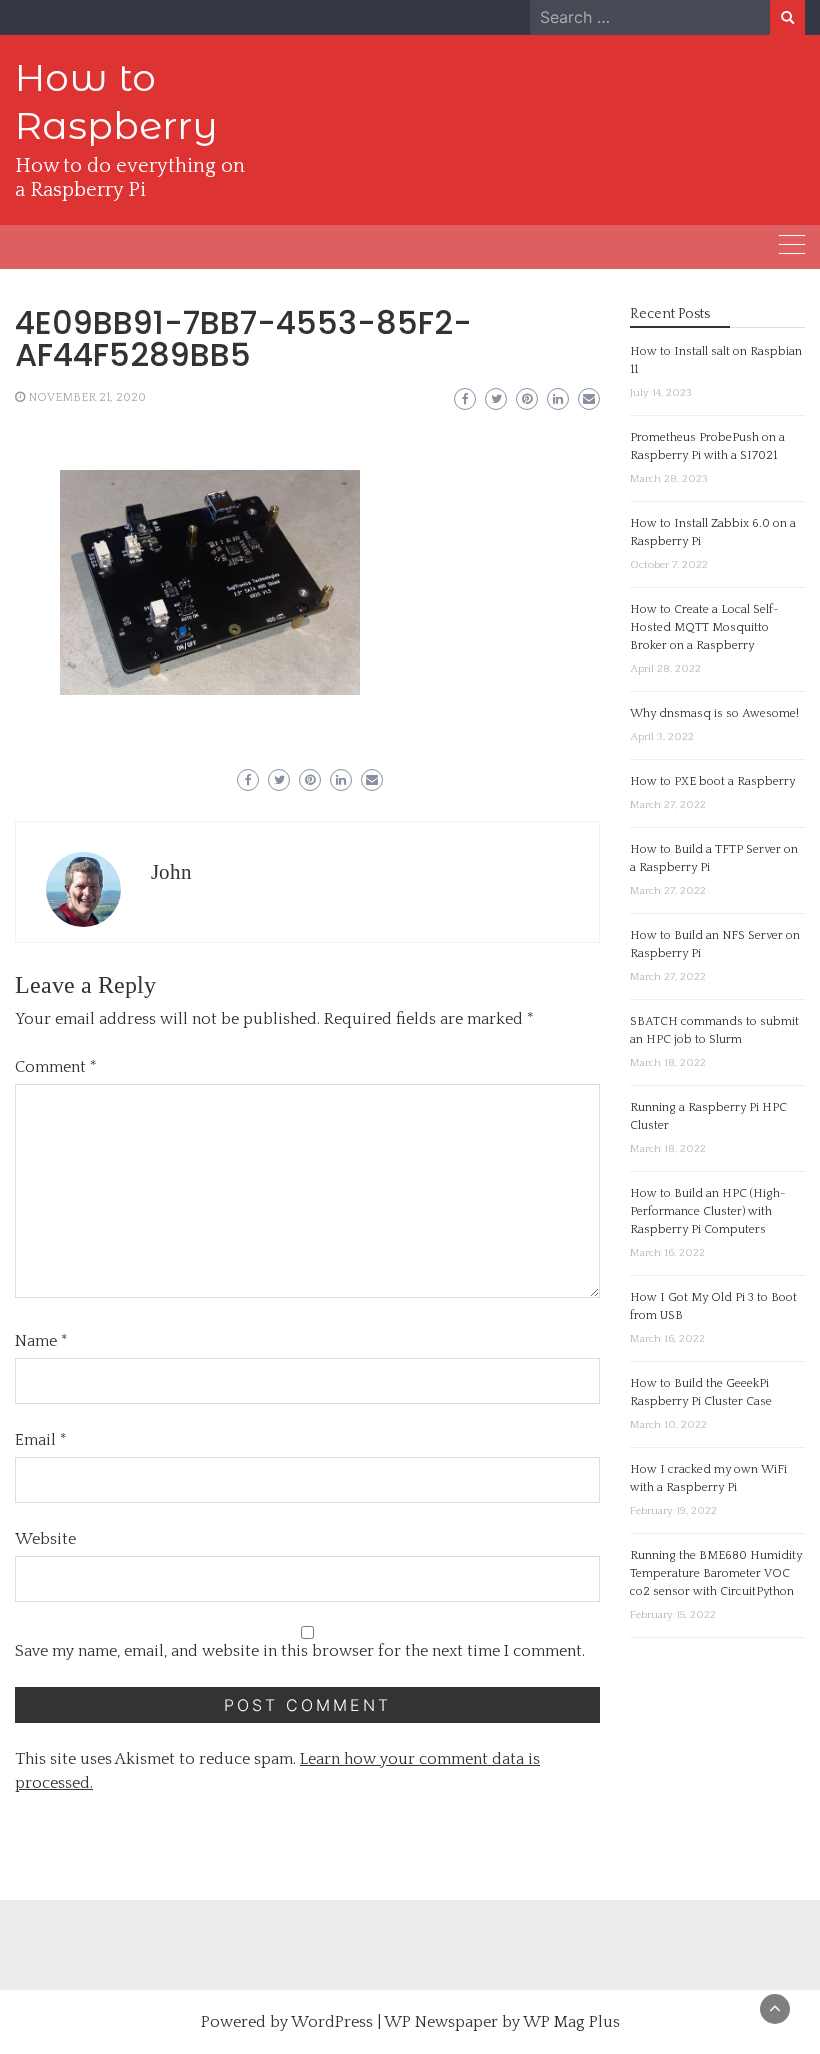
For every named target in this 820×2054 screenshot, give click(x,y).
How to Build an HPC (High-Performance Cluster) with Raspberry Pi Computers (708, 1211)
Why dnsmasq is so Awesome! (714, 713)
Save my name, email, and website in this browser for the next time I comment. (300, 1651)
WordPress (332, 2022)
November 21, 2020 (87, 397)
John (171, 872)
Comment (56, 1067)
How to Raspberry (116, 101)
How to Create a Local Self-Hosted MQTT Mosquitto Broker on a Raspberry (704, 627)
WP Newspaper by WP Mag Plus (502, 2022)
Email (41, 1440)
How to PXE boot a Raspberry (712, 781)
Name (41, 1341)
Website (45, 1539)
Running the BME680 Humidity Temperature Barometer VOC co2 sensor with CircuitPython (716, 1573)
